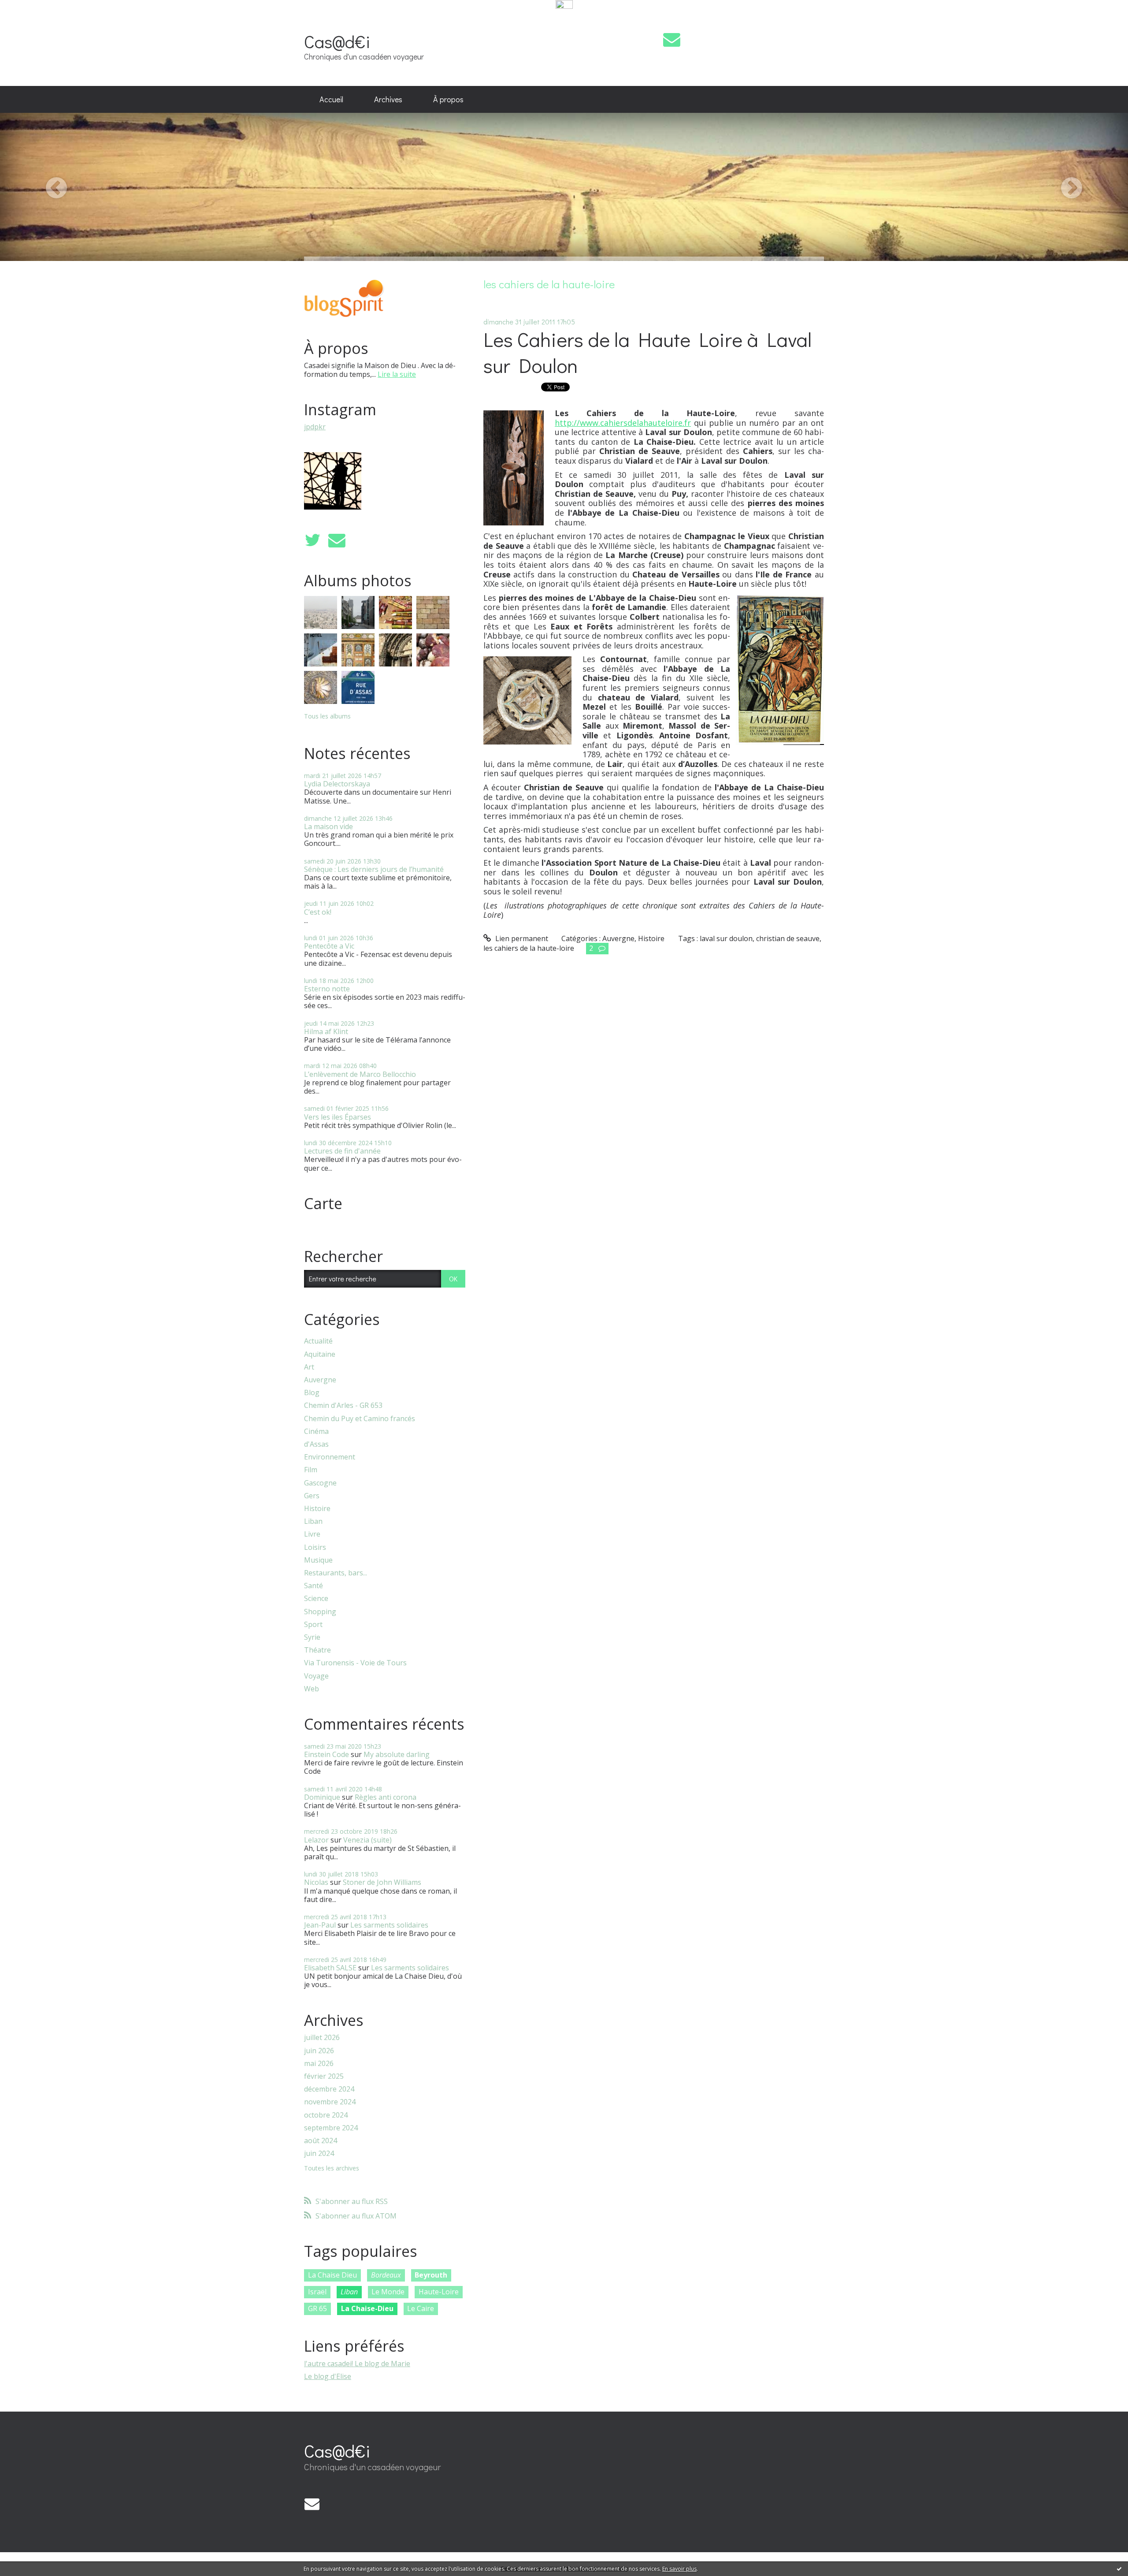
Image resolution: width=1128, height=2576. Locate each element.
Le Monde (388, 2292)
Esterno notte (327, 989)
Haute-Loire (439, 2292)
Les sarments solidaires (389, 1925)
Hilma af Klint (326, 1031)
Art (309, 1367)
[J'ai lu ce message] (1119, 2569)
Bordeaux (386, 2275)
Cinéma (316, 1431)
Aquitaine (320, 1354)
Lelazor (316, 1840)
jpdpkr (315, 427)
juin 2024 (319, 2153)
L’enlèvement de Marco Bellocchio (360, 1074)
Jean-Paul (320, 1925)
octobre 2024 (326, 2115)
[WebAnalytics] (564, 5)
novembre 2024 (330, 2102)
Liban (313, 1521)
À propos (448, 99)
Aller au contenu (32, 19)
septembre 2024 (331, 2128)
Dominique (322, 1797)
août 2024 (321, 2141)
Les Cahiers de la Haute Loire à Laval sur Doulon (647, 352)
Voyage (316, 1676)
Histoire (317, 1509)
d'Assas (316, 1444)
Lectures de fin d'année (342, 1151)
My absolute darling (397, 1754)
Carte (323, 1203)
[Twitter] (312, 540)
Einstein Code (327, 1754)
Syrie (312, 1637)
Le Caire (421, 2308)
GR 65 (317, 2308)
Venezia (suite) (367, 1840)
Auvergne (320, 1380)
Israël (317, 2292)
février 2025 (324, 2076)
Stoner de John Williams (382, 1882)
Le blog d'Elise (328, 2376)
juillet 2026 (322, 2038)
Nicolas (316, 1882)
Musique (318, 1560)
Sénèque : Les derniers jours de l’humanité (374, 869)
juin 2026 (319, 2051)
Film (311, 1470)
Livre (312, 1534)
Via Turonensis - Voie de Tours (355, 1663)
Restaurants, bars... (336, 1573)
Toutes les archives (332, 2168)
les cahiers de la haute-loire (529, 948)
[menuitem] (331, 100)
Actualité (318, 1341)
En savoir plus (679, 2569)
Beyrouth (431, 2275)
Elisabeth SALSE (330, 1968)
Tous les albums (327, 716)
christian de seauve (788, 938)
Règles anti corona (386, 1797)
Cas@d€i (337, 41)
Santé (314, 1586)
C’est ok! (318, 912)
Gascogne (320, 1483)
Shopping (320, 1612)
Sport (313, 1625)
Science (316, 1599)
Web (312, 1689)
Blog (312, 1393)
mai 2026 (319, 2064)
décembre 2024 (329, 2089)
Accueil (331, 99)
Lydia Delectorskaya (337, 784)
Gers (312, 1496)
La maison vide (328, 826)
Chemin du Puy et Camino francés (360, 1419)
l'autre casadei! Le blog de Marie (357, 2364)
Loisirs (315, 1547)
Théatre (317, 1650)
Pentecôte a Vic (329, 946)
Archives (388, 99)
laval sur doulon (726, 938)
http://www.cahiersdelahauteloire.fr (623, 423)
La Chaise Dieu (332, 2275)
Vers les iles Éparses (338, 1117)
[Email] (672, 39)
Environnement (330, 1457)
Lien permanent (521, 938)
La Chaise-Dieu (367, 2308)
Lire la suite (397, 374)
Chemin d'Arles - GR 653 (343, 1405)
